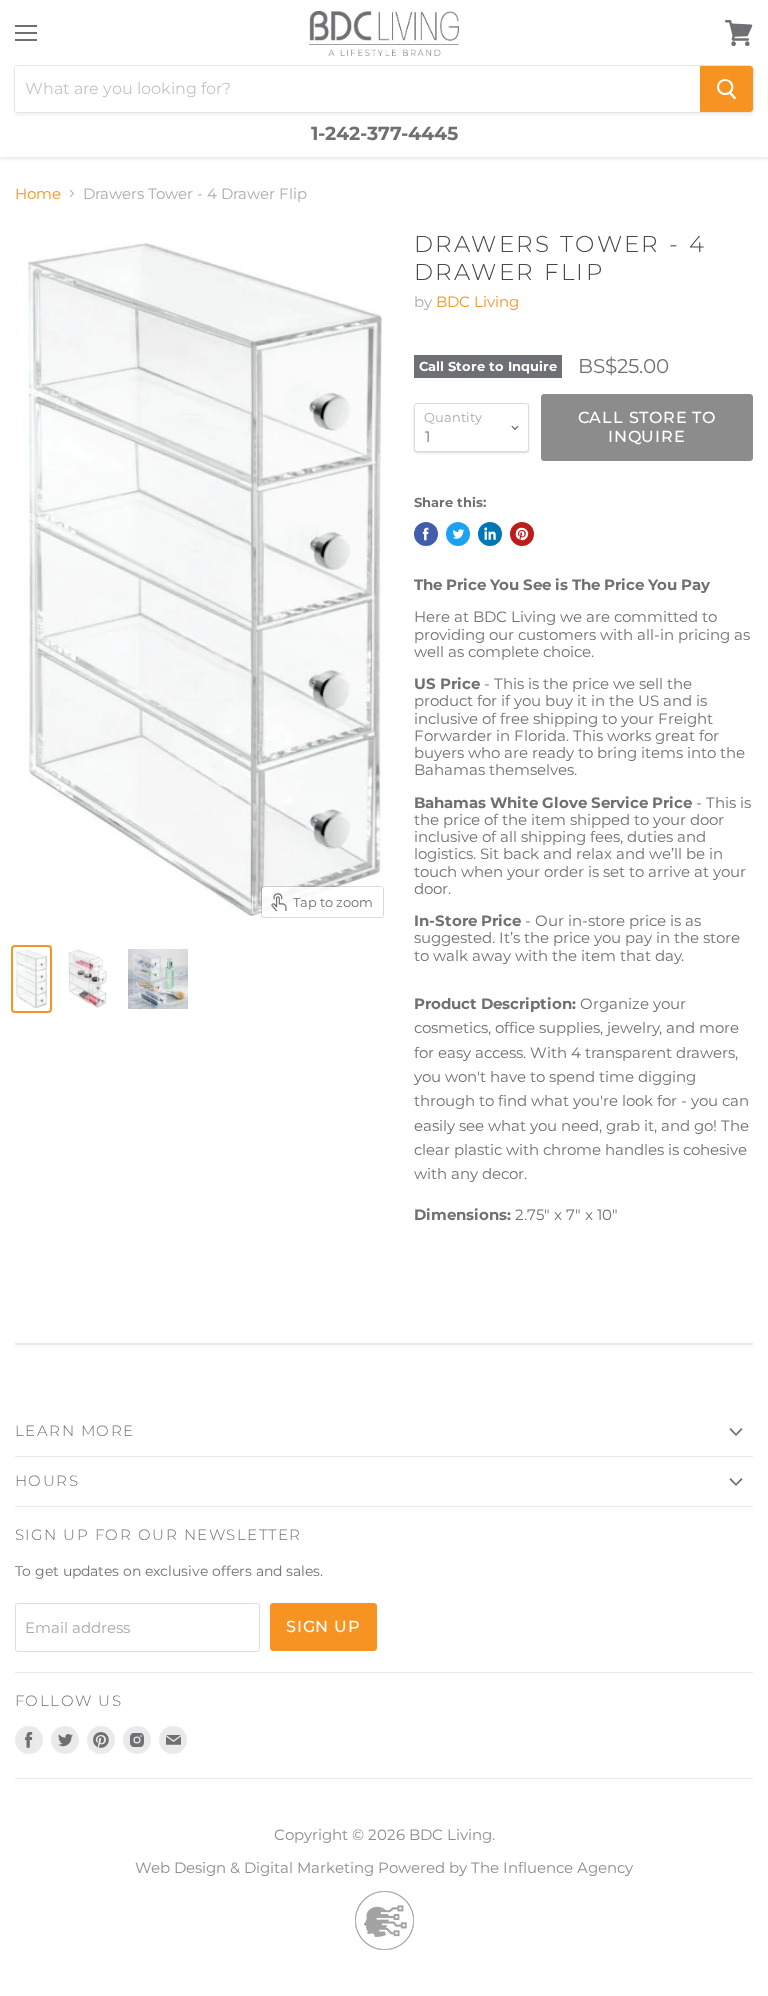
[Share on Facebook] (426, 534)
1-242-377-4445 (384, 134)
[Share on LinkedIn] (490, 534)
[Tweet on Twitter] (458, 534)
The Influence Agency (552, 1867)
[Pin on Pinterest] (522, 534)
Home (38, 193)
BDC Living (477, 301)
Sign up (323, 1626)
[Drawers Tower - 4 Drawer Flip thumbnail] (31, 979)
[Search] (726, 89)
